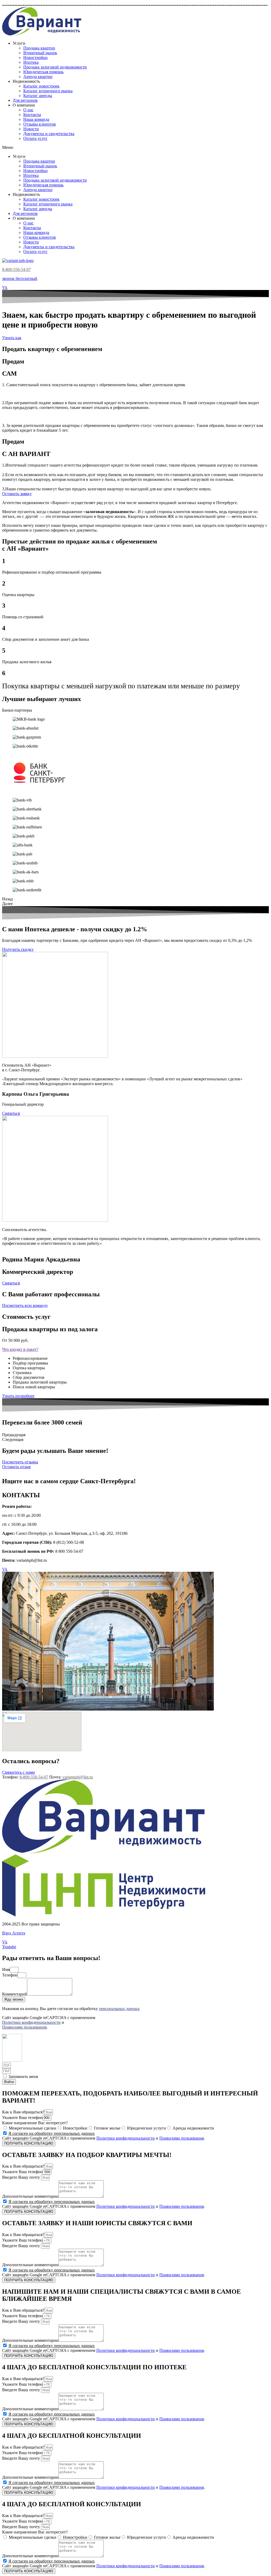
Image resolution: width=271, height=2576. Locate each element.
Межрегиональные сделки (33, 2128)
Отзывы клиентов (40, 124)
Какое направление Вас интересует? (35, 2123)
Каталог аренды (38, 96)
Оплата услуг (35, 138)
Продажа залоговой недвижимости (55, 67)
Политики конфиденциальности (31, 2022)
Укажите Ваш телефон (22, 2118)
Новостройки (35, 57)
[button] (135, 148)
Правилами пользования (24, 2027)
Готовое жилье (107, 2128)
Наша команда (36, 119)
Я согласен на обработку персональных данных (52, 2133)
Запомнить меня (23, 2077)
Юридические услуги (146, 2128)
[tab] (135, 1349)
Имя (6, 1969)
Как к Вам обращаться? (23, 2112)
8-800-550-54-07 (16, 269)
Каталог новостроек (41, 86)
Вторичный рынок (40, 53)
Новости (31, 129)
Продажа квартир (39, 48)
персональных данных (119, 2009)
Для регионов (25, 100)
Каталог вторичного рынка (48, 91)
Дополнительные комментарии (30, 2196)
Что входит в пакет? (20, 1349)
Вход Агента (14, 1933)
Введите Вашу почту (22, 2177)
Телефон (10, 1975)
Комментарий (15, 1994)
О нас (28, 110)
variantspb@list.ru (78, 1777)
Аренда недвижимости (193, 2128)
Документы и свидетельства (49, 134)
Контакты (32, 115)
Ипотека (31, 62)
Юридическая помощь (43, 72)
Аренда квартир (38, 77)
